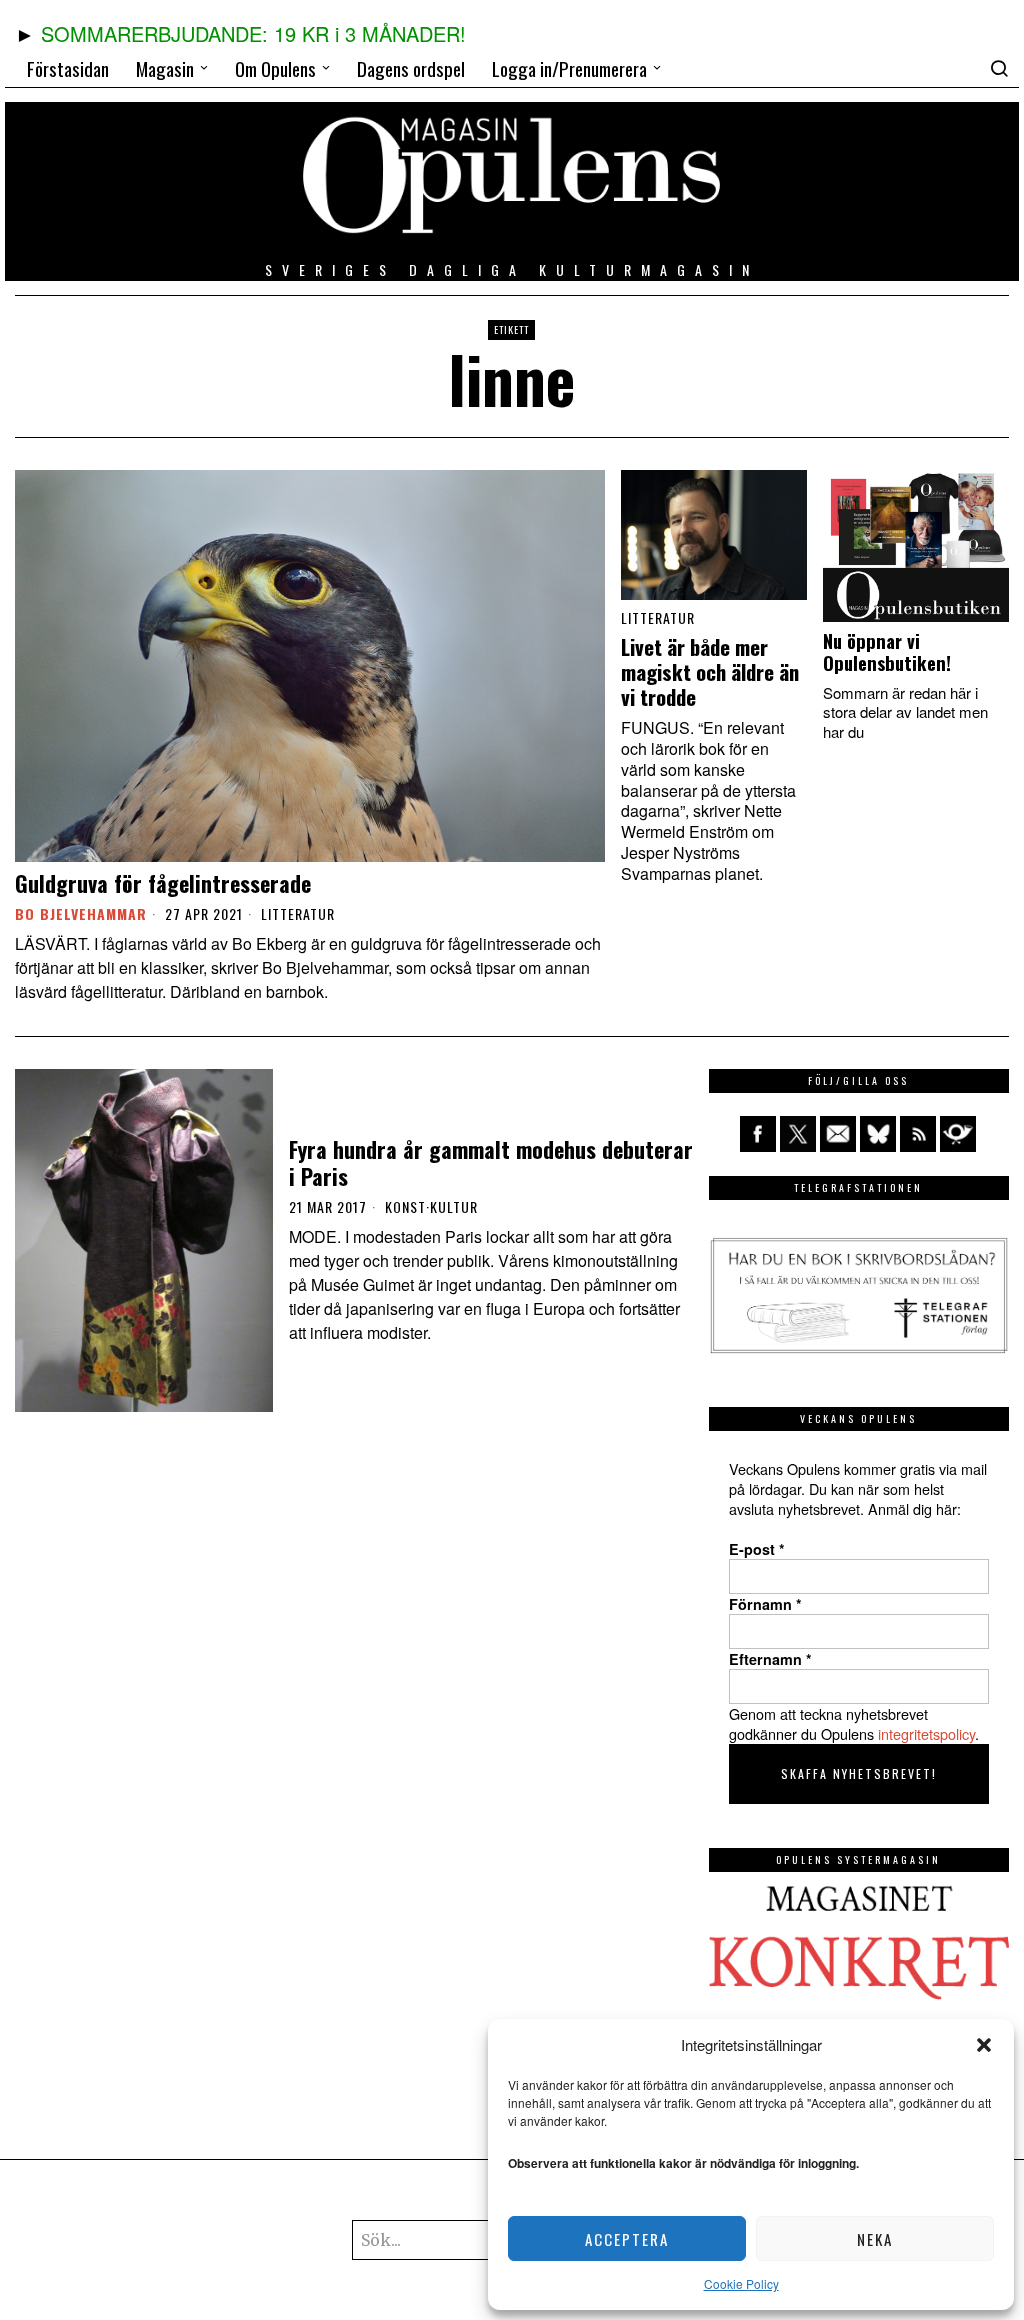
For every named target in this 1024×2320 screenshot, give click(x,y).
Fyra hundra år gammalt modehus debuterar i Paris (491, 1162)
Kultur (454, 1207)
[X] (798, 1134)
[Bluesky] (878, 1134)
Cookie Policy (741, 2283)
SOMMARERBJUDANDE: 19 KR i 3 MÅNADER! (253, 33)
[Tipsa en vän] (838, 1134)
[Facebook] (758, 1134)
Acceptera (627, 2239)
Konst (405, 1207)
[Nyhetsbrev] (958, 1134)
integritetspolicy (926, 1733)
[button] (984, 2045)
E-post (757, 1549)
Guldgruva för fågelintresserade (163, 883)
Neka (875, 2239)
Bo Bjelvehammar (81, 913)
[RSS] (918, 1134)
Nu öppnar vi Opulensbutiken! (887, 652)
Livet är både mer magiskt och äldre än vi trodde (710, 672)
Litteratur (298, 914)
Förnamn (765, 1604)
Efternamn (770, 1659)
